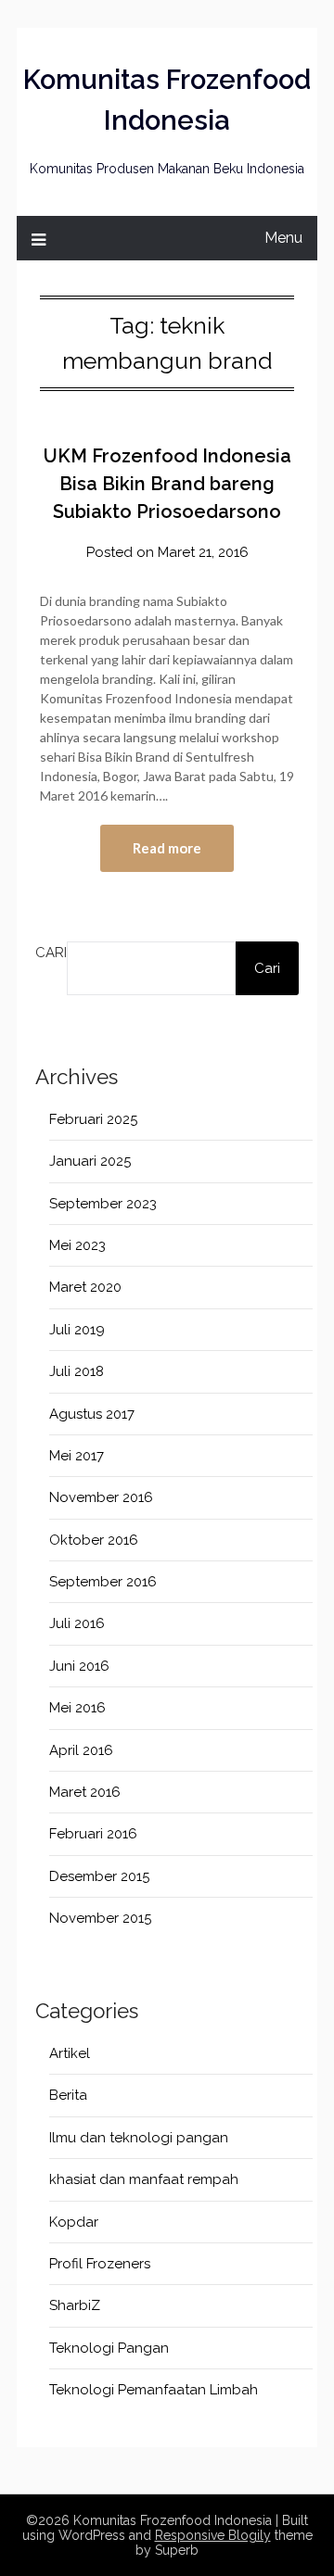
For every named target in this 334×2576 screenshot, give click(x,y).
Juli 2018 (77, 1371)
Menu (283, 238)
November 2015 (100, 1918)
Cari (51, 953)
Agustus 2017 (92, 1414)
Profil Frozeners (100, 2264)
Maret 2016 (85, 1792)
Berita (68, 2095)
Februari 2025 (93, 1119)
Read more (167, 848)
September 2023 (103, 1204)
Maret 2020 (85, 1287)
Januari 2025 (90, 1161)
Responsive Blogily (213, 2535)
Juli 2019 (77, 1330)
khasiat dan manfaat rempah (144, 2179)
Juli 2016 (77, 1623)
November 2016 (101, 1497)
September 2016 (103, 1582)
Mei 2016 (77, 1708)
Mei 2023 (77, 1245)
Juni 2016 (79, 1666)
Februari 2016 (93, 1834)
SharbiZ (75, 2305)
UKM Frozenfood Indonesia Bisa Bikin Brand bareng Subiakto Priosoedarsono (167, 484)
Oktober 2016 (94, 1540)
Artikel (70, 2053)
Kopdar (74, 2222)
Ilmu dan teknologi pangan (139, 2138)
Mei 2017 (77, 1456)
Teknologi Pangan (109, 2348)
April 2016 (81, 1750)
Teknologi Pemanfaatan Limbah (154, 2390)
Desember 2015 (99, 1876)
